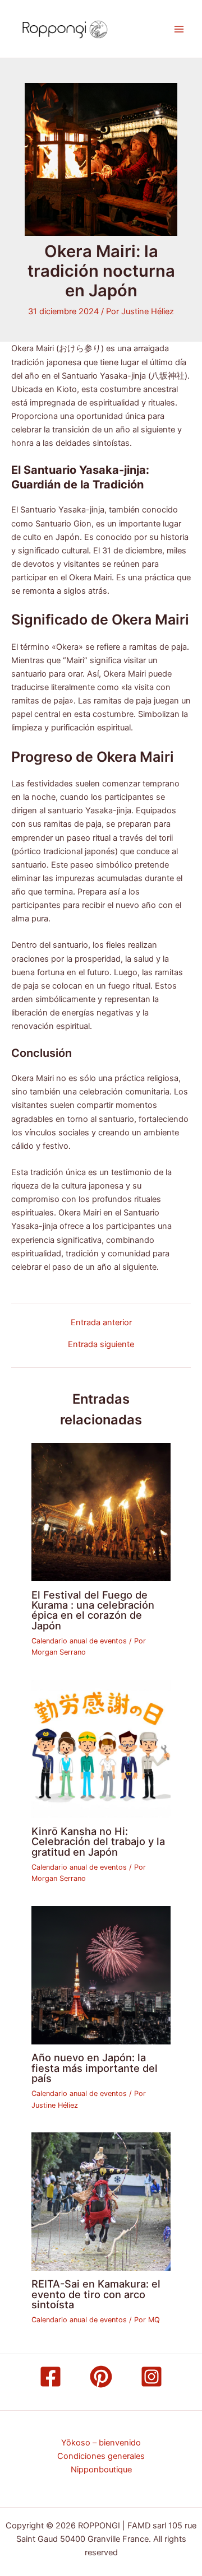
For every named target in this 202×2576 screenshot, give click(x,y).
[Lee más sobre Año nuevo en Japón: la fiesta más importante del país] (101, 1974)
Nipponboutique (101, 2470)
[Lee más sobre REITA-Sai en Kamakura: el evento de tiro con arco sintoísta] (101, 2201)
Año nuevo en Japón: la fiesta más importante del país (95, 2067)
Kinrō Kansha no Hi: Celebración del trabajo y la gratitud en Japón (98, 1841)
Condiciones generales (101, 2456)
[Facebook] (50, 2377)
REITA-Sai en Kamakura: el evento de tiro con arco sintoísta (96, 2294)
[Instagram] (151, 2377)
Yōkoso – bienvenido (101, 2443)
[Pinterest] (101, 2377)
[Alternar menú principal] (179, 29)
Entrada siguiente (101, 1345)
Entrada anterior (101, 1323)
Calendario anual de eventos (79, 1641)
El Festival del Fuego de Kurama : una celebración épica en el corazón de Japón (93, 1610)
